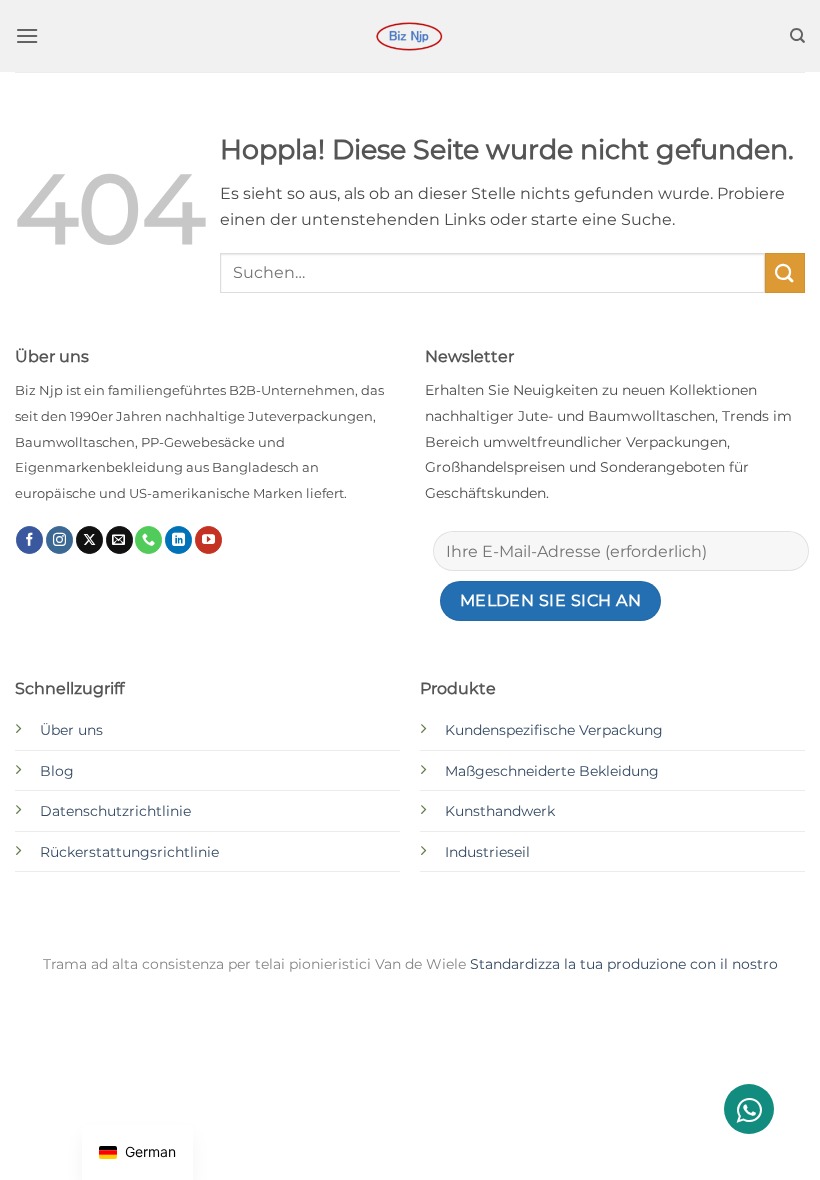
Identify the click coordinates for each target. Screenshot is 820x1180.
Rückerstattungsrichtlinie (129, 852)
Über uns (71, 730)
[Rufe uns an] (148, 540)
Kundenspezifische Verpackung (554, 730)
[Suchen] (797, 36)
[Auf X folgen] (89, 540)
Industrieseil (487, 852)
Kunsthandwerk (500, 811)
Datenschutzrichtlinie (115, 811)
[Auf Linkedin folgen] (178, 540)
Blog (57, 771)
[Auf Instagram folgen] (59, 540)
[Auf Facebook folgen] (29, 540)
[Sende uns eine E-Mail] (119, 540)
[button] (27, 35)
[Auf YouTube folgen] (208, 540)
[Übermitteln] (785, 272)
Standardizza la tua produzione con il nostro (624, 964)
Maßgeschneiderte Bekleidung (552, 771)
